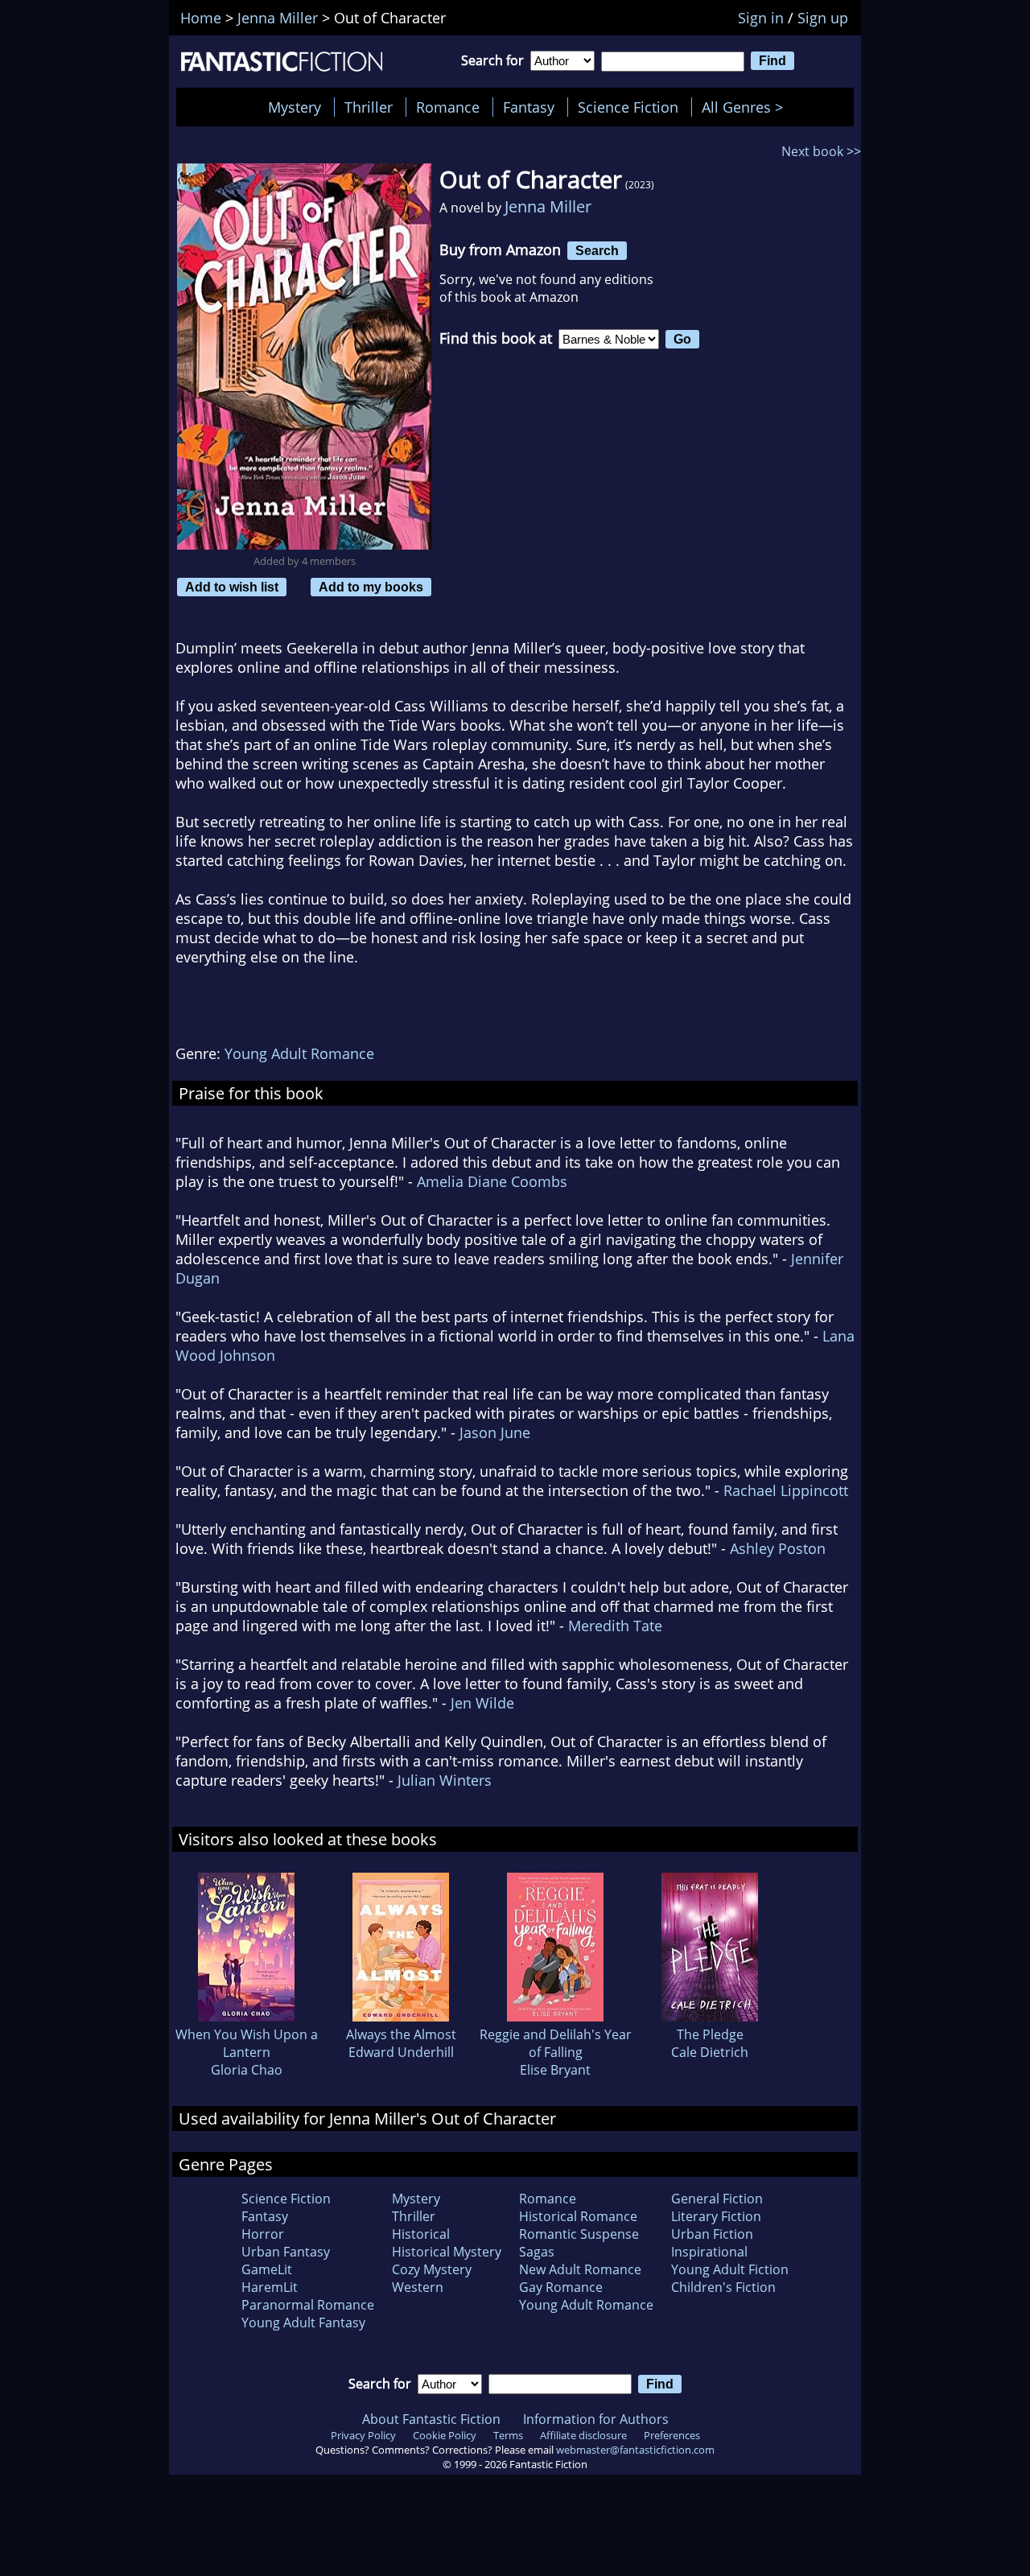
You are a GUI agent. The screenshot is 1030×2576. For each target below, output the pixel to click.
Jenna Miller (548, 206)
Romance (448, 107)
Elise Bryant (555, 2070)
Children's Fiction (723, 2287)
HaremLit (270, 2287)
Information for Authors (596, 2419)
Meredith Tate (615, 1626)
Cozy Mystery (432, 2269)
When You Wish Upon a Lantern (247, 2043)
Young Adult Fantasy (303, 2323)
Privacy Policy (363, 2435)
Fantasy (529, 107)
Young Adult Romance (299, 1053)
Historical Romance (578, 2216)
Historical (421, 2234)
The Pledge (710, 2034)
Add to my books (371, 587)
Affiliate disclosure (583, 2435)
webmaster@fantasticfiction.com (635, 2450)
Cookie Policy (445, 2435)
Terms (508, 2435)
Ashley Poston (778, 1548)
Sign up (823, 18)
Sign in (761, 18)
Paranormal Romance (308, 2305)
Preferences (672, 2435)
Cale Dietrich (710, 2052)
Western (418, 2287)
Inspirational (709, 2252)
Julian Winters (445, 1780)
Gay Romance (561, 2287)
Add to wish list (232, 587)
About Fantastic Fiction (431, 2419)
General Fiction (717, 2199)
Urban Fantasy (286, 2252)
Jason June (495, 1432)
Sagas (537, 2252)
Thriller (369, 107)
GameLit (267, 2269)
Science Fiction (628, 107)
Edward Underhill (401, 2052)
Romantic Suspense (579, 2234)
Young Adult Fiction (730, 2269)
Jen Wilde (482, 1703)
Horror (263, 2234)
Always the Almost (401, 2034)
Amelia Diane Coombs (492, 1181)
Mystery (295, 107)
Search (597, 250)
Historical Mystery (447, 2252)
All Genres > (746, 107)
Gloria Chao (247, 2070)
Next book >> (821, 151)
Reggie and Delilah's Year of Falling (556, 2043)
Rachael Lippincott (786, 1490)
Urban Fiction (712, 2234)
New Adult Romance (580, 2269)
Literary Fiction (716, 2216)
